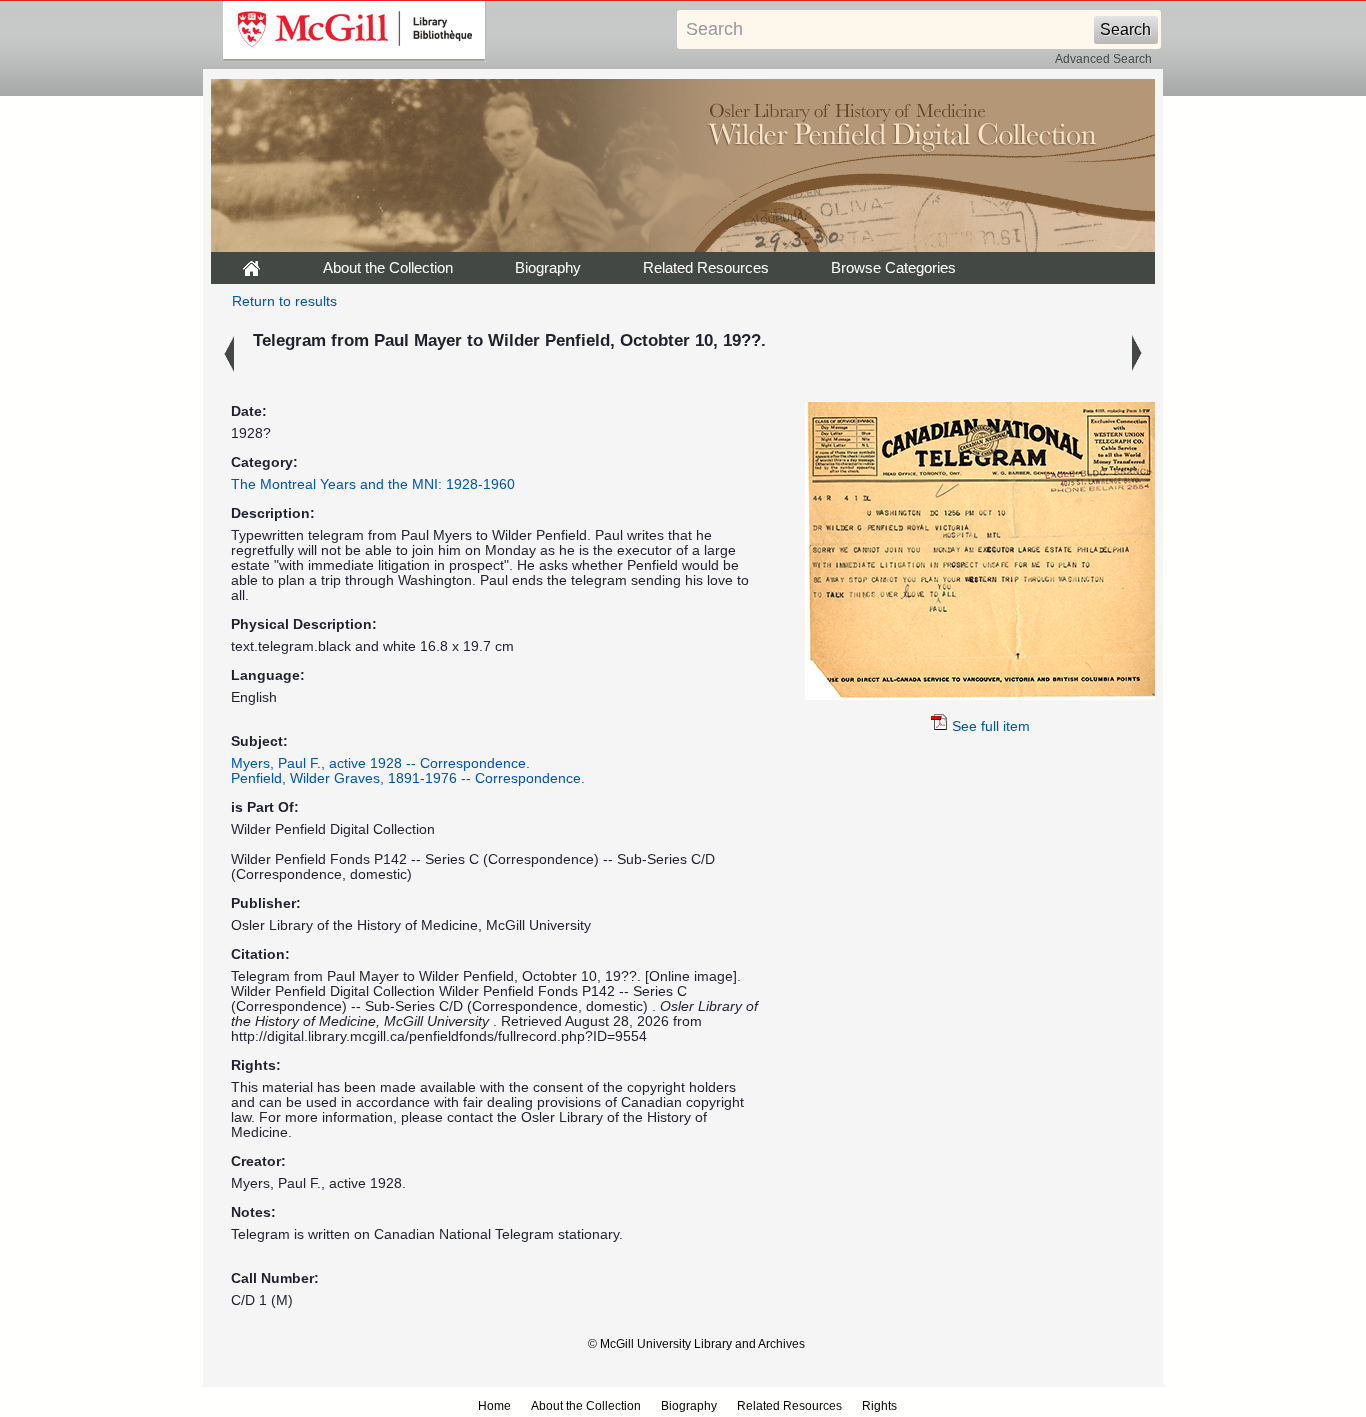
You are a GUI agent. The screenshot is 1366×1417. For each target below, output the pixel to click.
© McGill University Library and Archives (696, 1344)
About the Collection (388, 267)
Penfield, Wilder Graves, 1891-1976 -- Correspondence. (408, 778)
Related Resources (706, 267)
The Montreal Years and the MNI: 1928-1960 (373, 484)
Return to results (284, 301)
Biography (548, 267)
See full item (991, 726)
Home (494, 1406)
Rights (879, 1406)
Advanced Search (1103, 59)
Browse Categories (893, 267)
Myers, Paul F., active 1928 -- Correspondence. (380, 763)
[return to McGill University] (354, 31)
